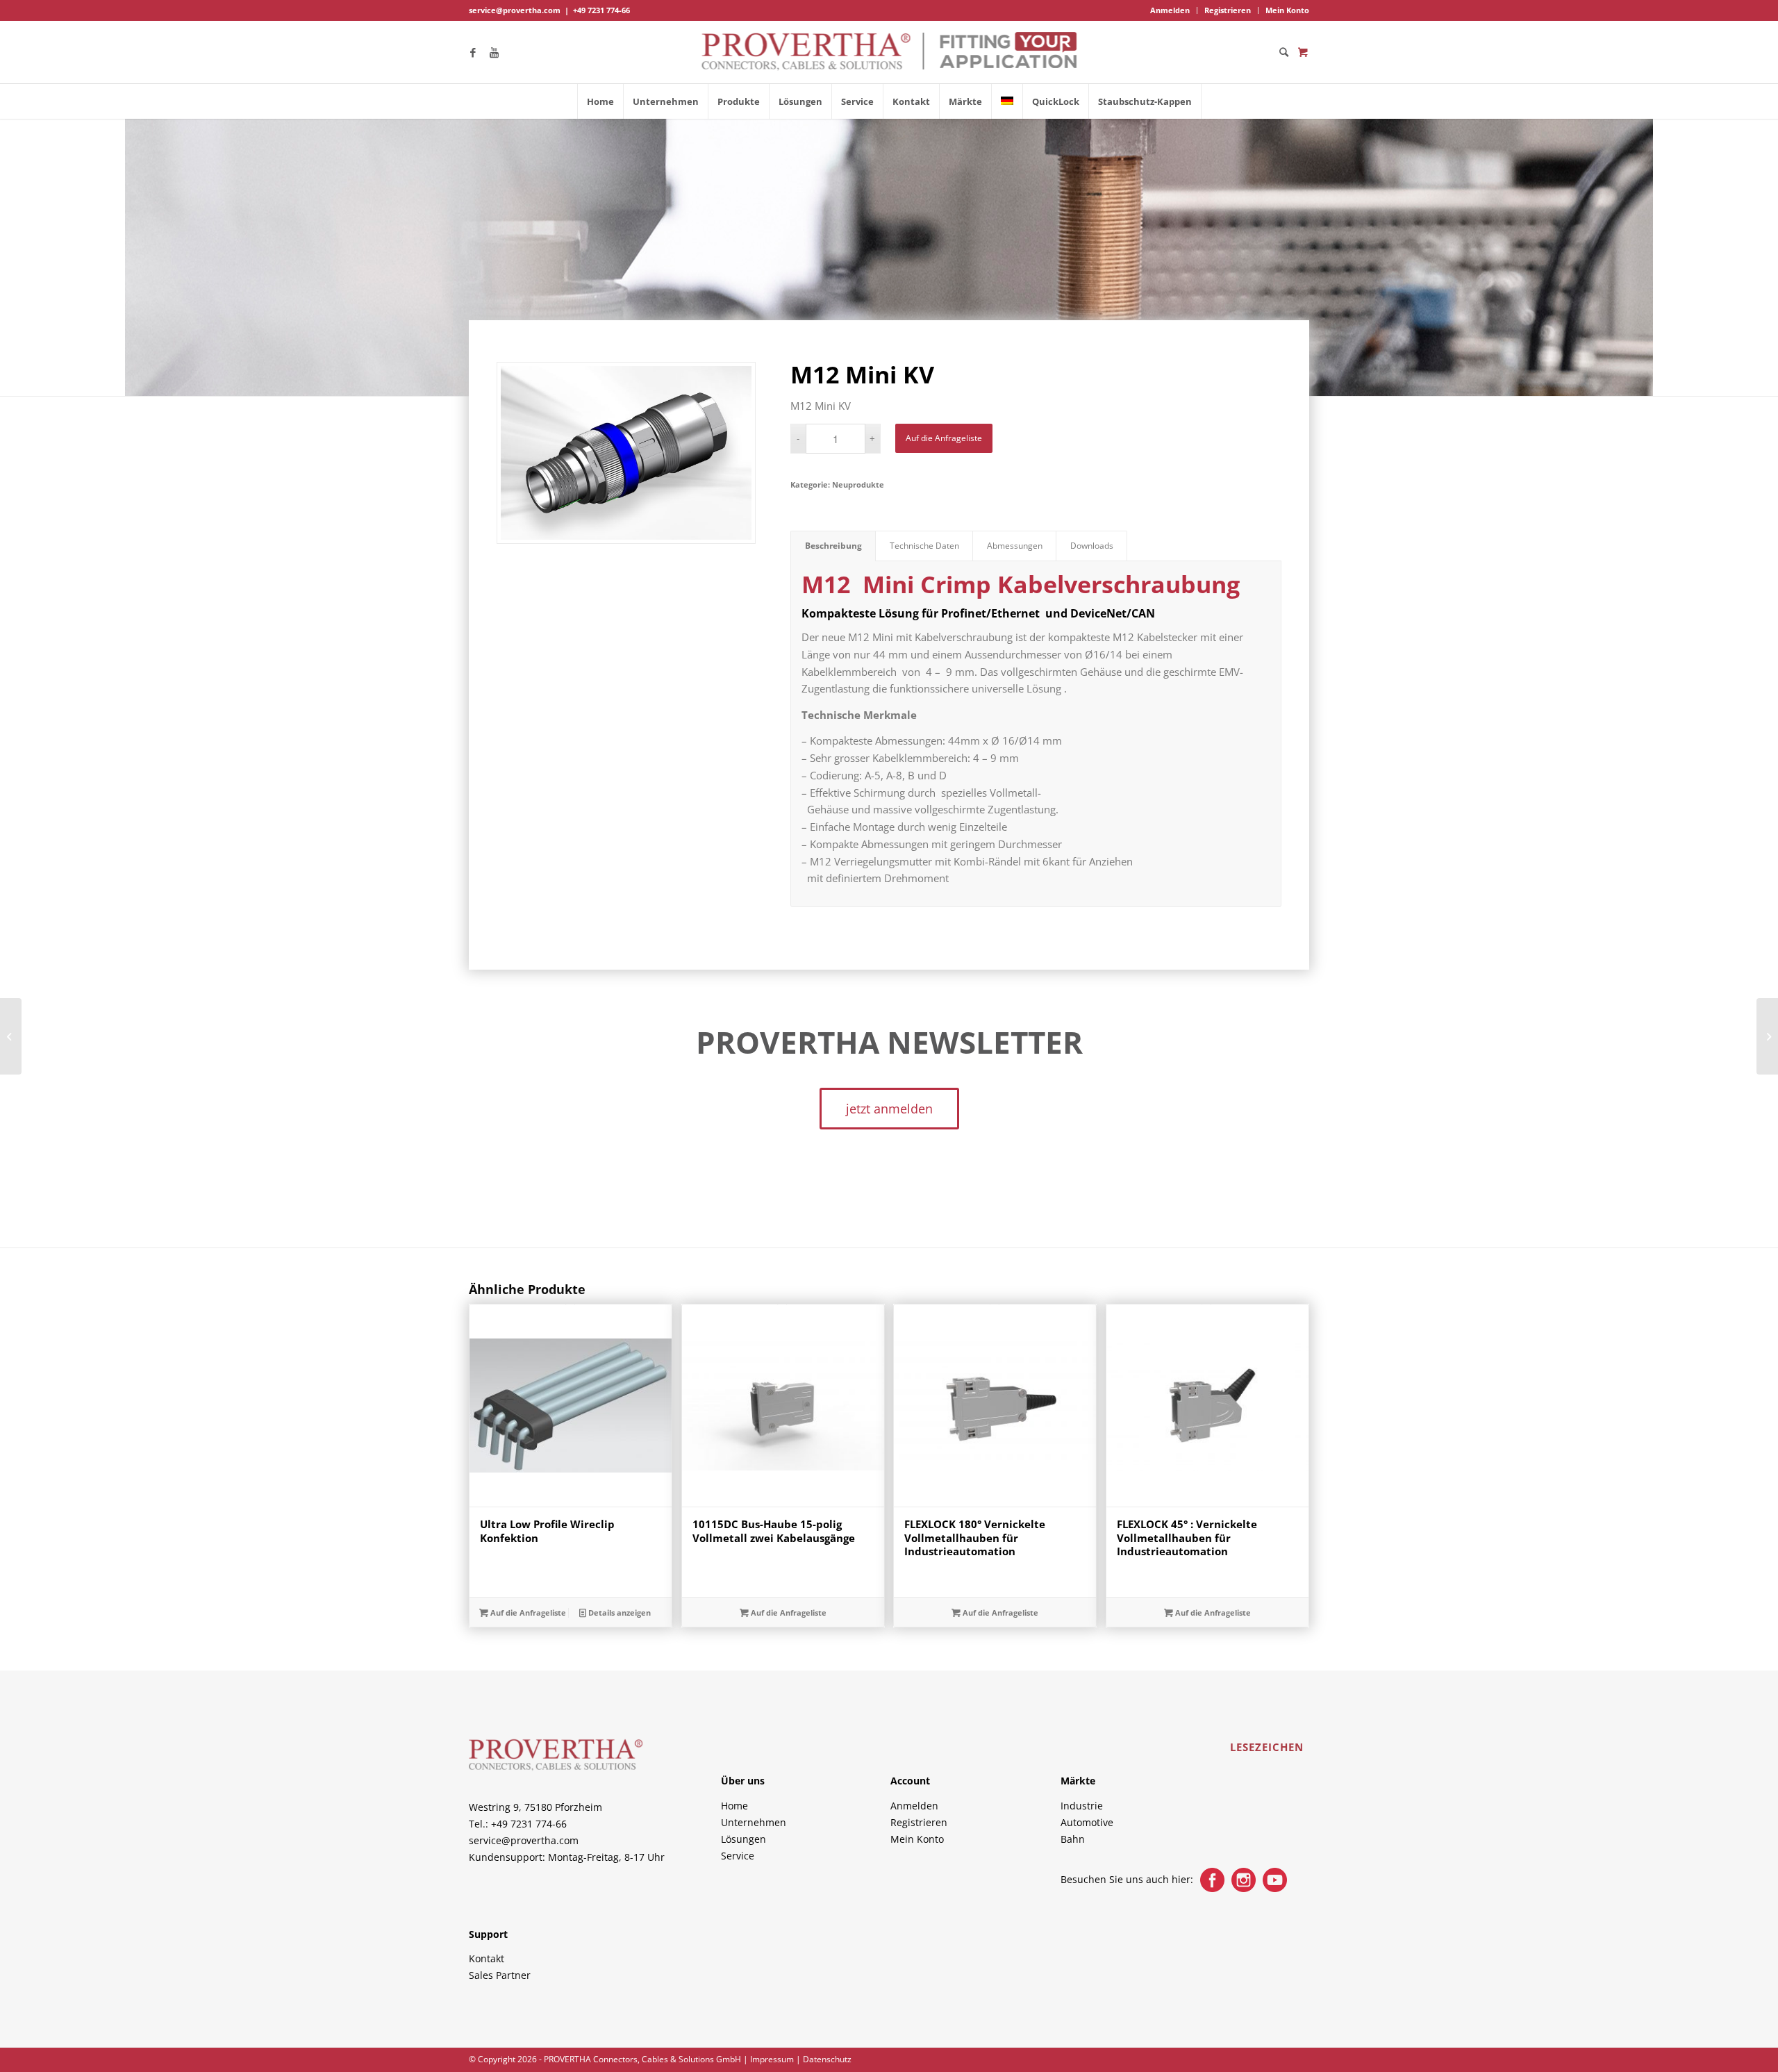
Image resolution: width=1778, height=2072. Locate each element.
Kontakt (487, 1958)
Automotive (1087, 1822)
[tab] (833, 546)
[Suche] (1279, 52)
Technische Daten (924, 546)
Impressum (772, 2059)
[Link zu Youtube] (494, 52)
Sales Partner (500, 1975)
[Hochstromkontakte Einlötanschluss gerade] (1767, 1036)
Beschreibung (833, 546)
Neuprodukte (858, 484)
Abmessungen (1015, 546)
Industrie (1082, 1806)
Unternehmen (754, 1822)
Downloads (1092, 546)
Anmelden (1170, 10)
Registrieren (1228, 10)
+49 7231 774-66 (601, 10)
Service (738, 1856)
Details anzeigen (618, 1613)
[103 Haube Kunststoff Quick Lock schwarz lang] (11, 1036)
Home (734, 1806)
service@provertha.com (515, 10)
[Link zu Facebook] (473, 52)
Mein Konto (1287, 10)
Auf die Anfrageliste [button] (527, 1613)
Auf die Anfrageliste (944, 438)
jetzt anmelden (889, 1109)
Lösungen (743, 1839)
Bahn (1073, 1839)
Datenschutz (827, 2059)
